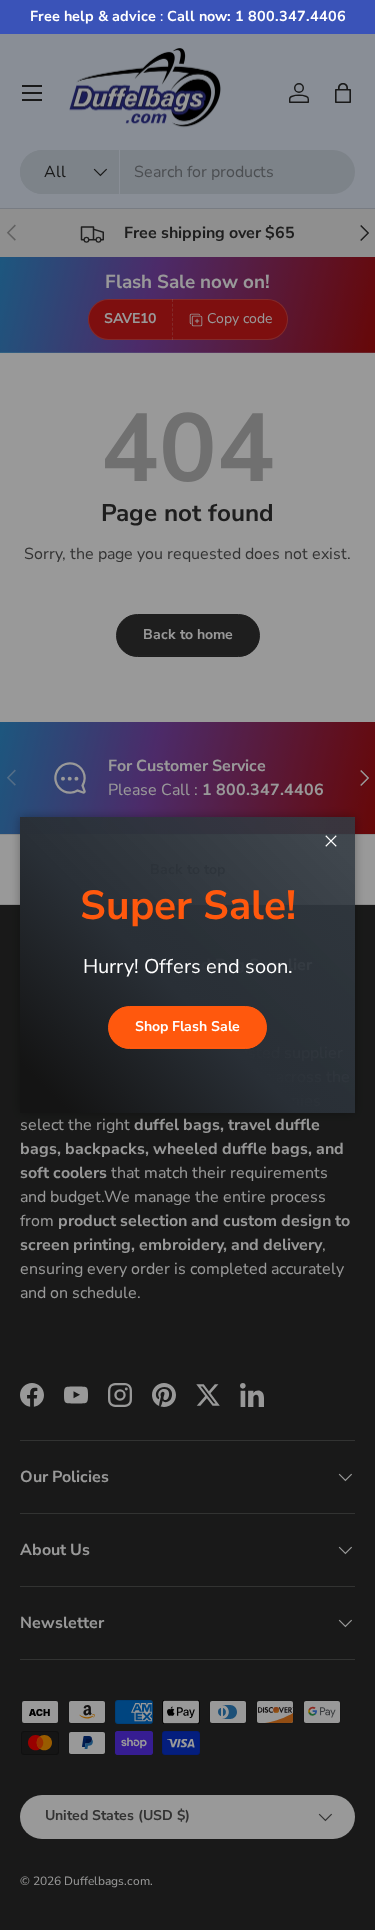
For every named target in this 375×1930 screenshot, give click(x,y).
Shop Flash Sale (187, 1026)
